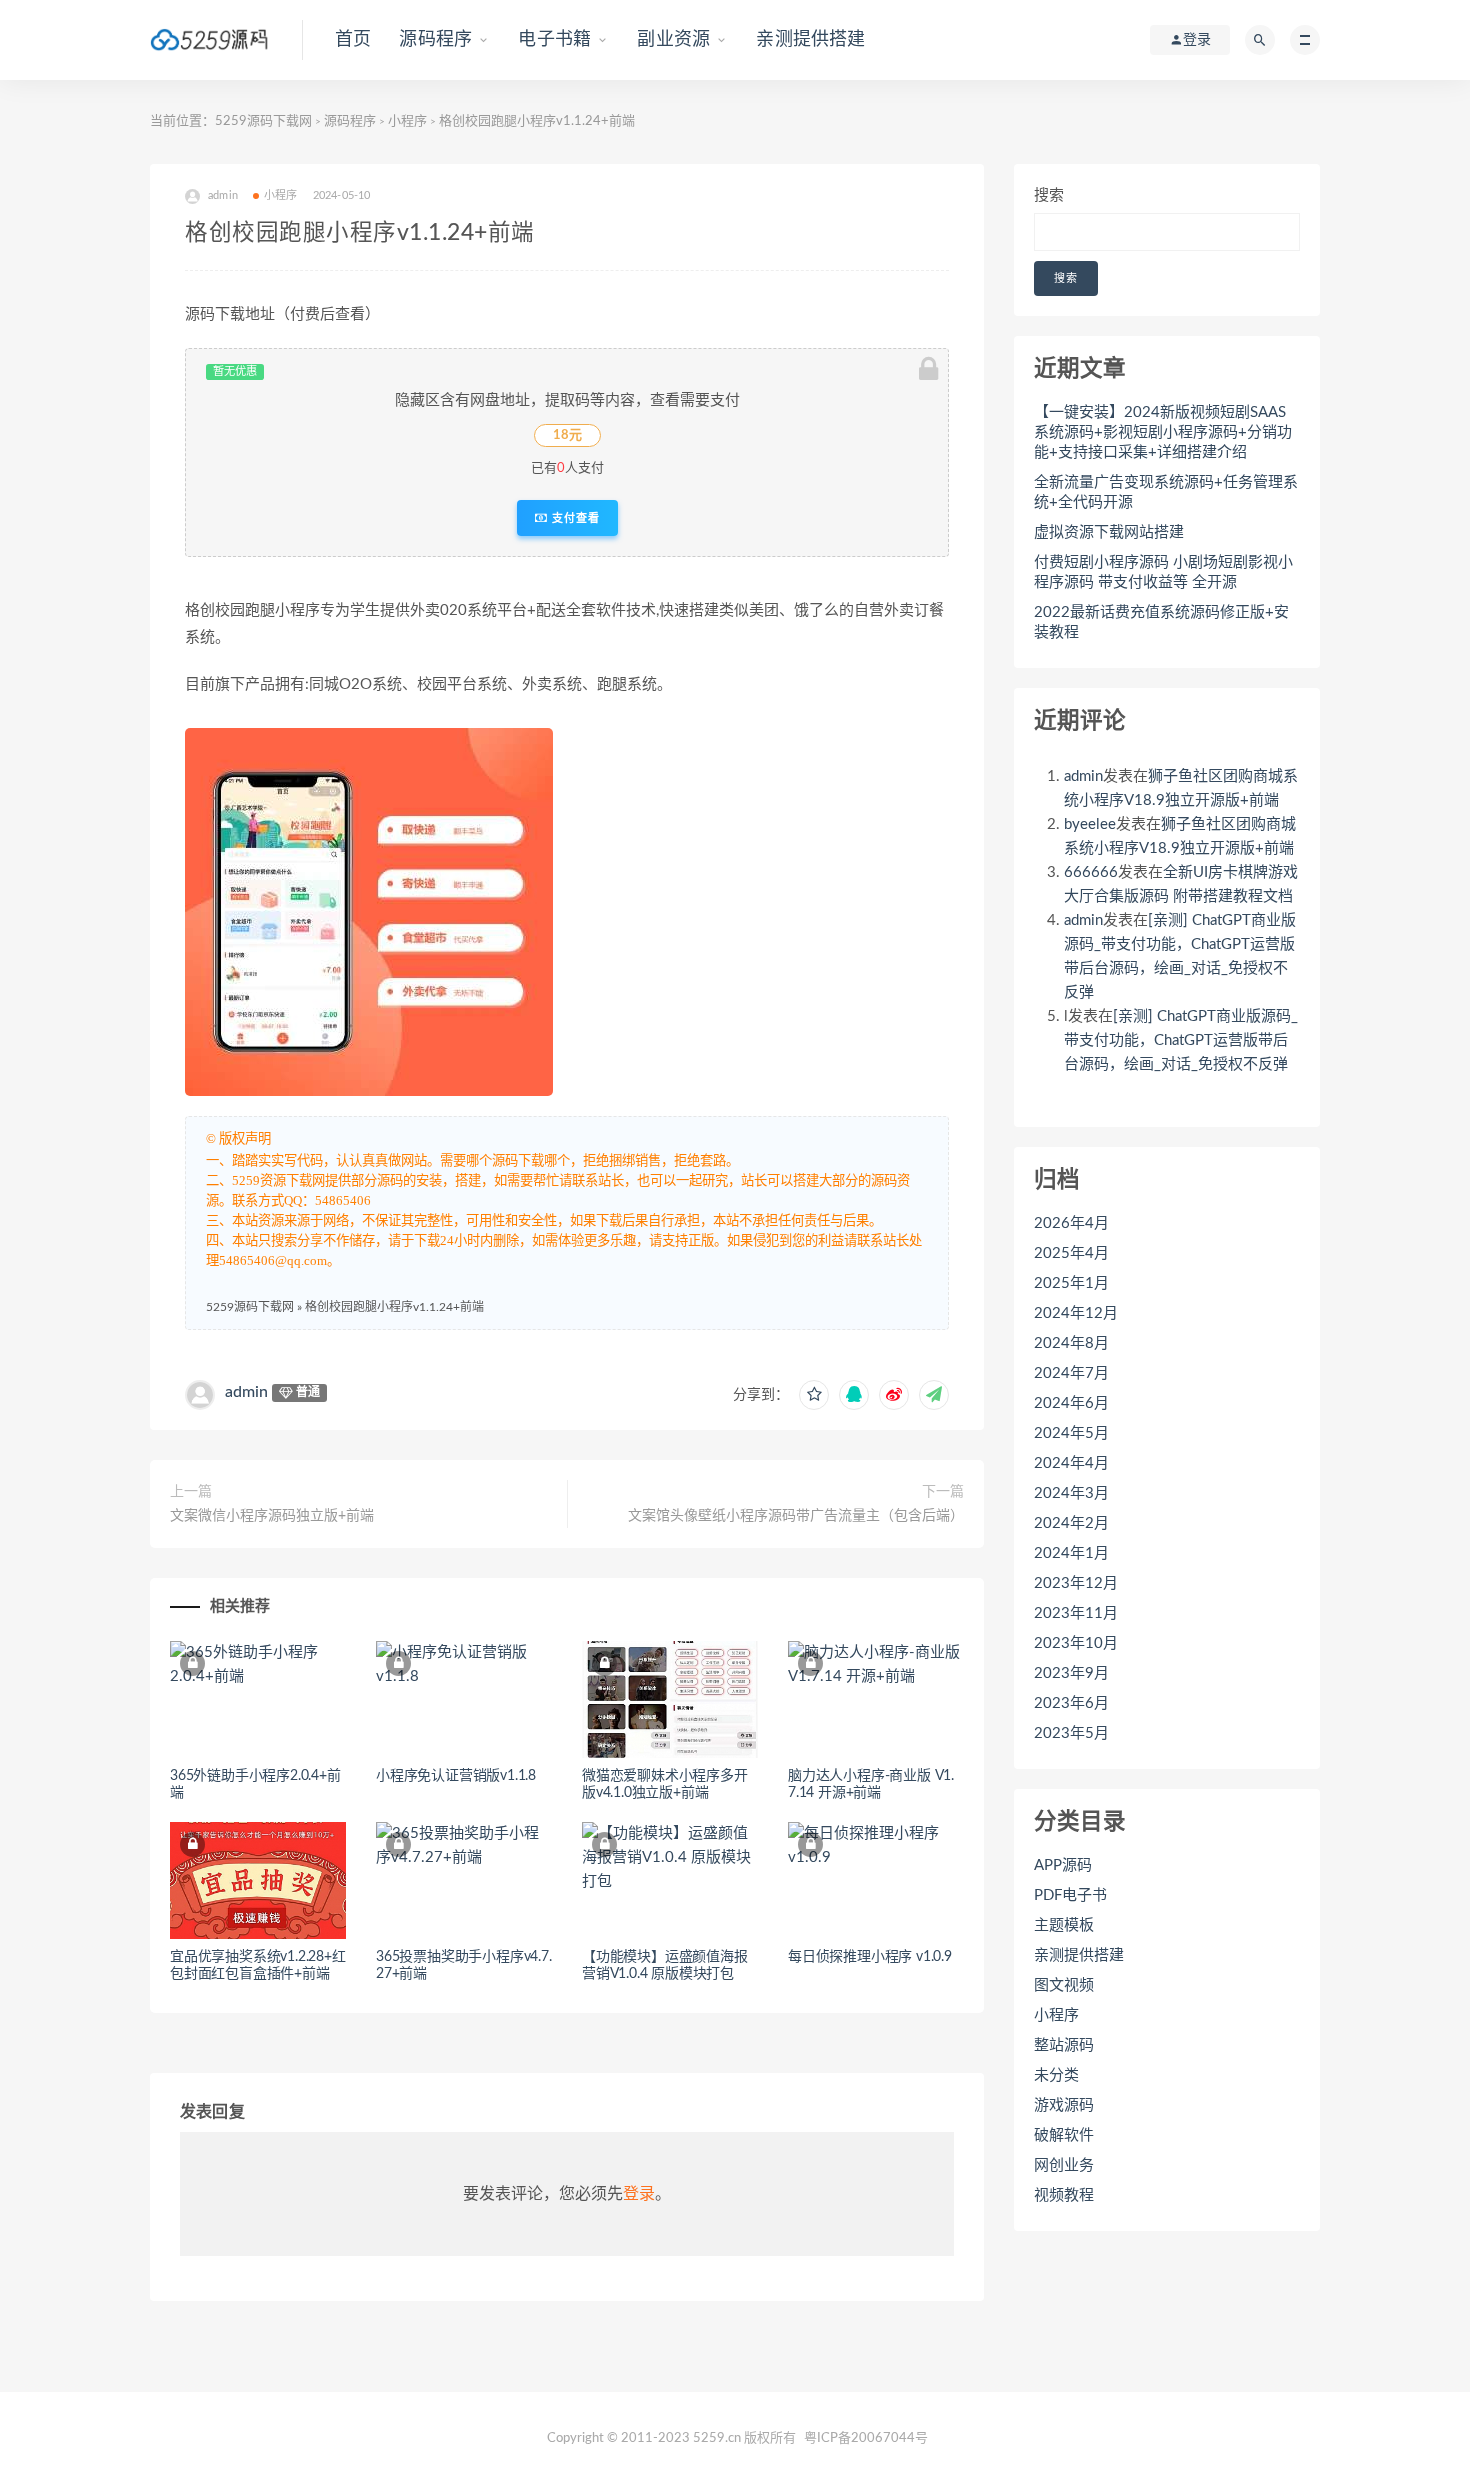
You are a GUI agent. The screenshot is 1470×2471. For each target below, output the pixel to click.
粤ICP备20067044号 (866, 2438)
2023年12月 (1076, 1583)
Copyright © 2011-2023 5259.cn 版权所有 (671, 2438)
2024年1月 (1071, 1553)
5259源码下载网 (263, 121)
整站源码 (1064, 2045)
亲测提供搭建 (810, 40)
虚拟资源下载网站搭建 (1109, 532)
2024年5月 (1071, 1433)
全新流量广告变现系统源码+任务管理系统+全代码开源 (1166, 492)
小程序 (407, 121)
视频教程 (1064, 2195)
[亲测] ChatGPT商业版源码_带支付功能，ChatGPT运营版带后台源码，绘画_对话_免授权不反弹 (1181, 1040)
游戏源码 (1064, 2105)
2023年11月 (1076, 1613)
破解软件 (1064, 2135)
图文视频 (1064, 1985)
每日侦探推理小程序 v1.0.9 (870, 1957)
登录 (639, 2194)
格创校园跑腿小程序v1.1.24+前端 (394, 1307)
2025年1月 (1071, 1283)
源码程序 (435, 40)
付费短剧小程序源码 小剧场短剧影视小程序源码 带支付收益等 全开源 (1163, 572)
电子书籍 (554, 40)
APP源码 (1063, 1865)
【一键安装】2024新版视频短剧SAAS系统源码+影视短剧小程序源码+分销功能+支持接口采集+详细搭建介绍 (1163, 432)
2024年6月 (1071, 1403)
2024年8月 (1071, 1343)
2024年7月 (1071, 1373)
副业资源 (673, 40)
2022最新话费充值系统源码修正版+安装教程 (1161, 622)
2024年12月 (1076, 1313)
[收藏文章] (814, 1395)
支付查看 (574, 518)
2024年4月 (1071, 1463)
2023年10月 (1076, 1643)
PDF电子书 (1070, 1895)
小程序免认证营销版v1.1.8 (456, 1776)
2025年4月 (1071, 1253)
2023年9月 (1071, 1673)
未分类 (1056, 2075)
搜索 (1049, 195)
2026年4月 (1071, 1223)
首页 (353, 40)
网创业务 (1064, 2165)
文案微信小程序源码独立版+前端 (272, 1516)
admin (246, 1392)
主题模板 (1064, 1925)
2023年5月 (1071, 1733)
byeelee (1090, 824)
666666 (1091, 872)
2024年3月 (1071, 1493)
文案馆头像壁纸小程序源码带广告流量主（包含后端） (796, 1516)
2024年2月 (1071, 1523)
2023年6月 (1071, 1703)
